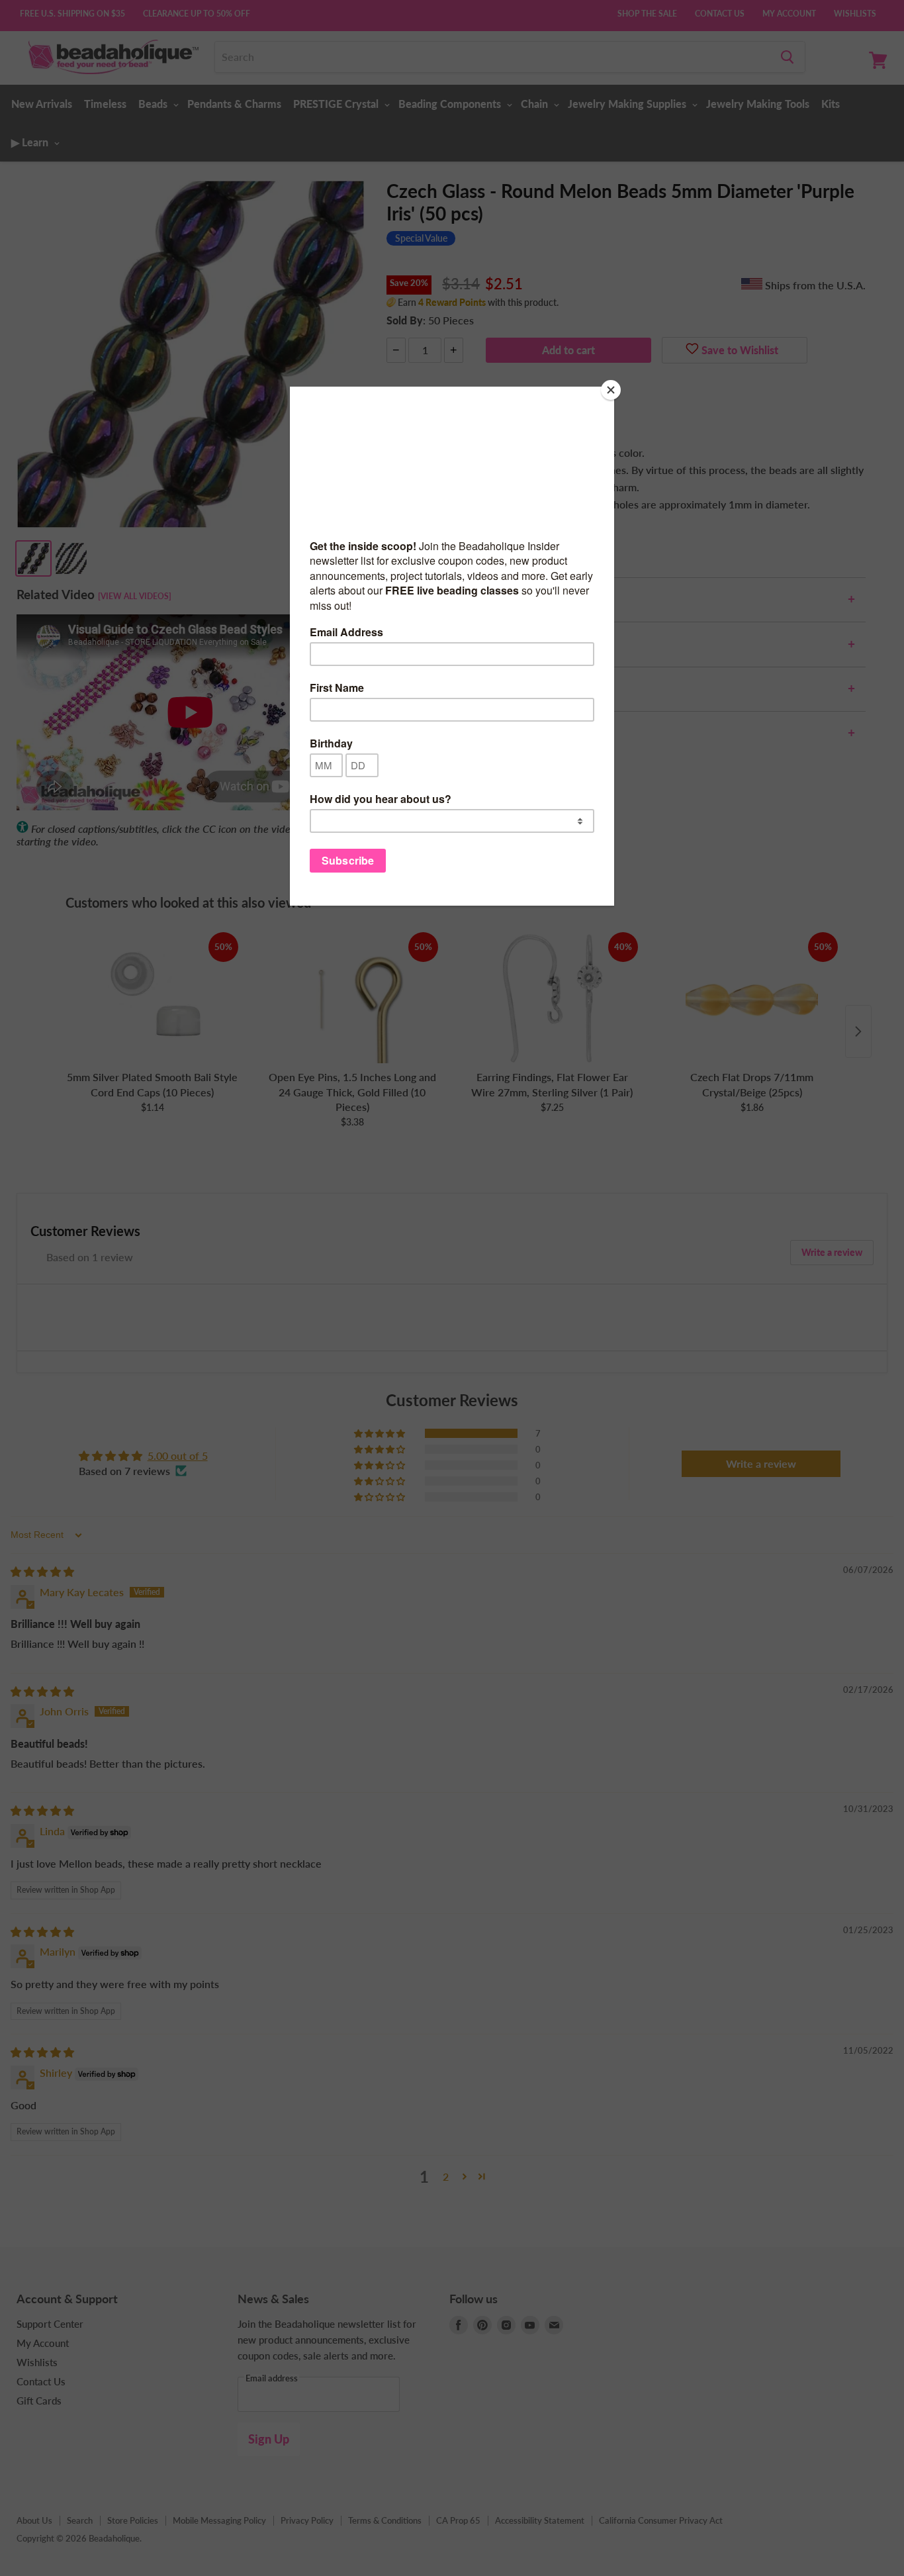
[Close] (611, 390)
